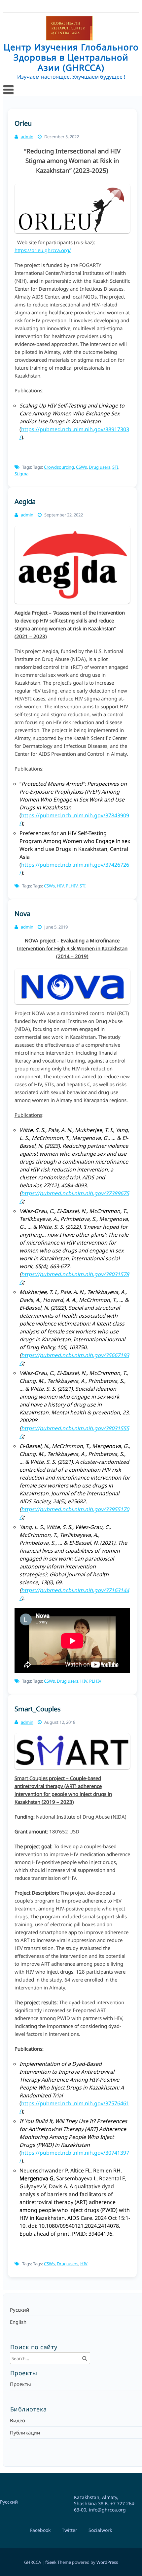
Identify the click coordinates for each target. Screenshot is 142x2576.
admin (27, 137)
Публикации (25, 2432)
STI (115, 467)
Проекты (20, 2384)
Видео (18, 2420)
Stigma (21, 474)
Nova (22, 914)
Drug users (100, 467)
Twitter (70, 2530)
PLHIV (72, 886)
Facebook (40, 2530)
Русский (20, 2310)
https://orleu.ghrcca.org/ (43, 250)
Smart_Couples (38, 1709)
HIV (60, 886)
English (18, 2322)
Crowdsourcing (59, 467)
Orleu (23, 123)
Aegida (25, 501)
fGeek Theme (58, 2562)
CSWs (81, 467)
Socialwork (100, 2530)
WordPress (107, 2562)
